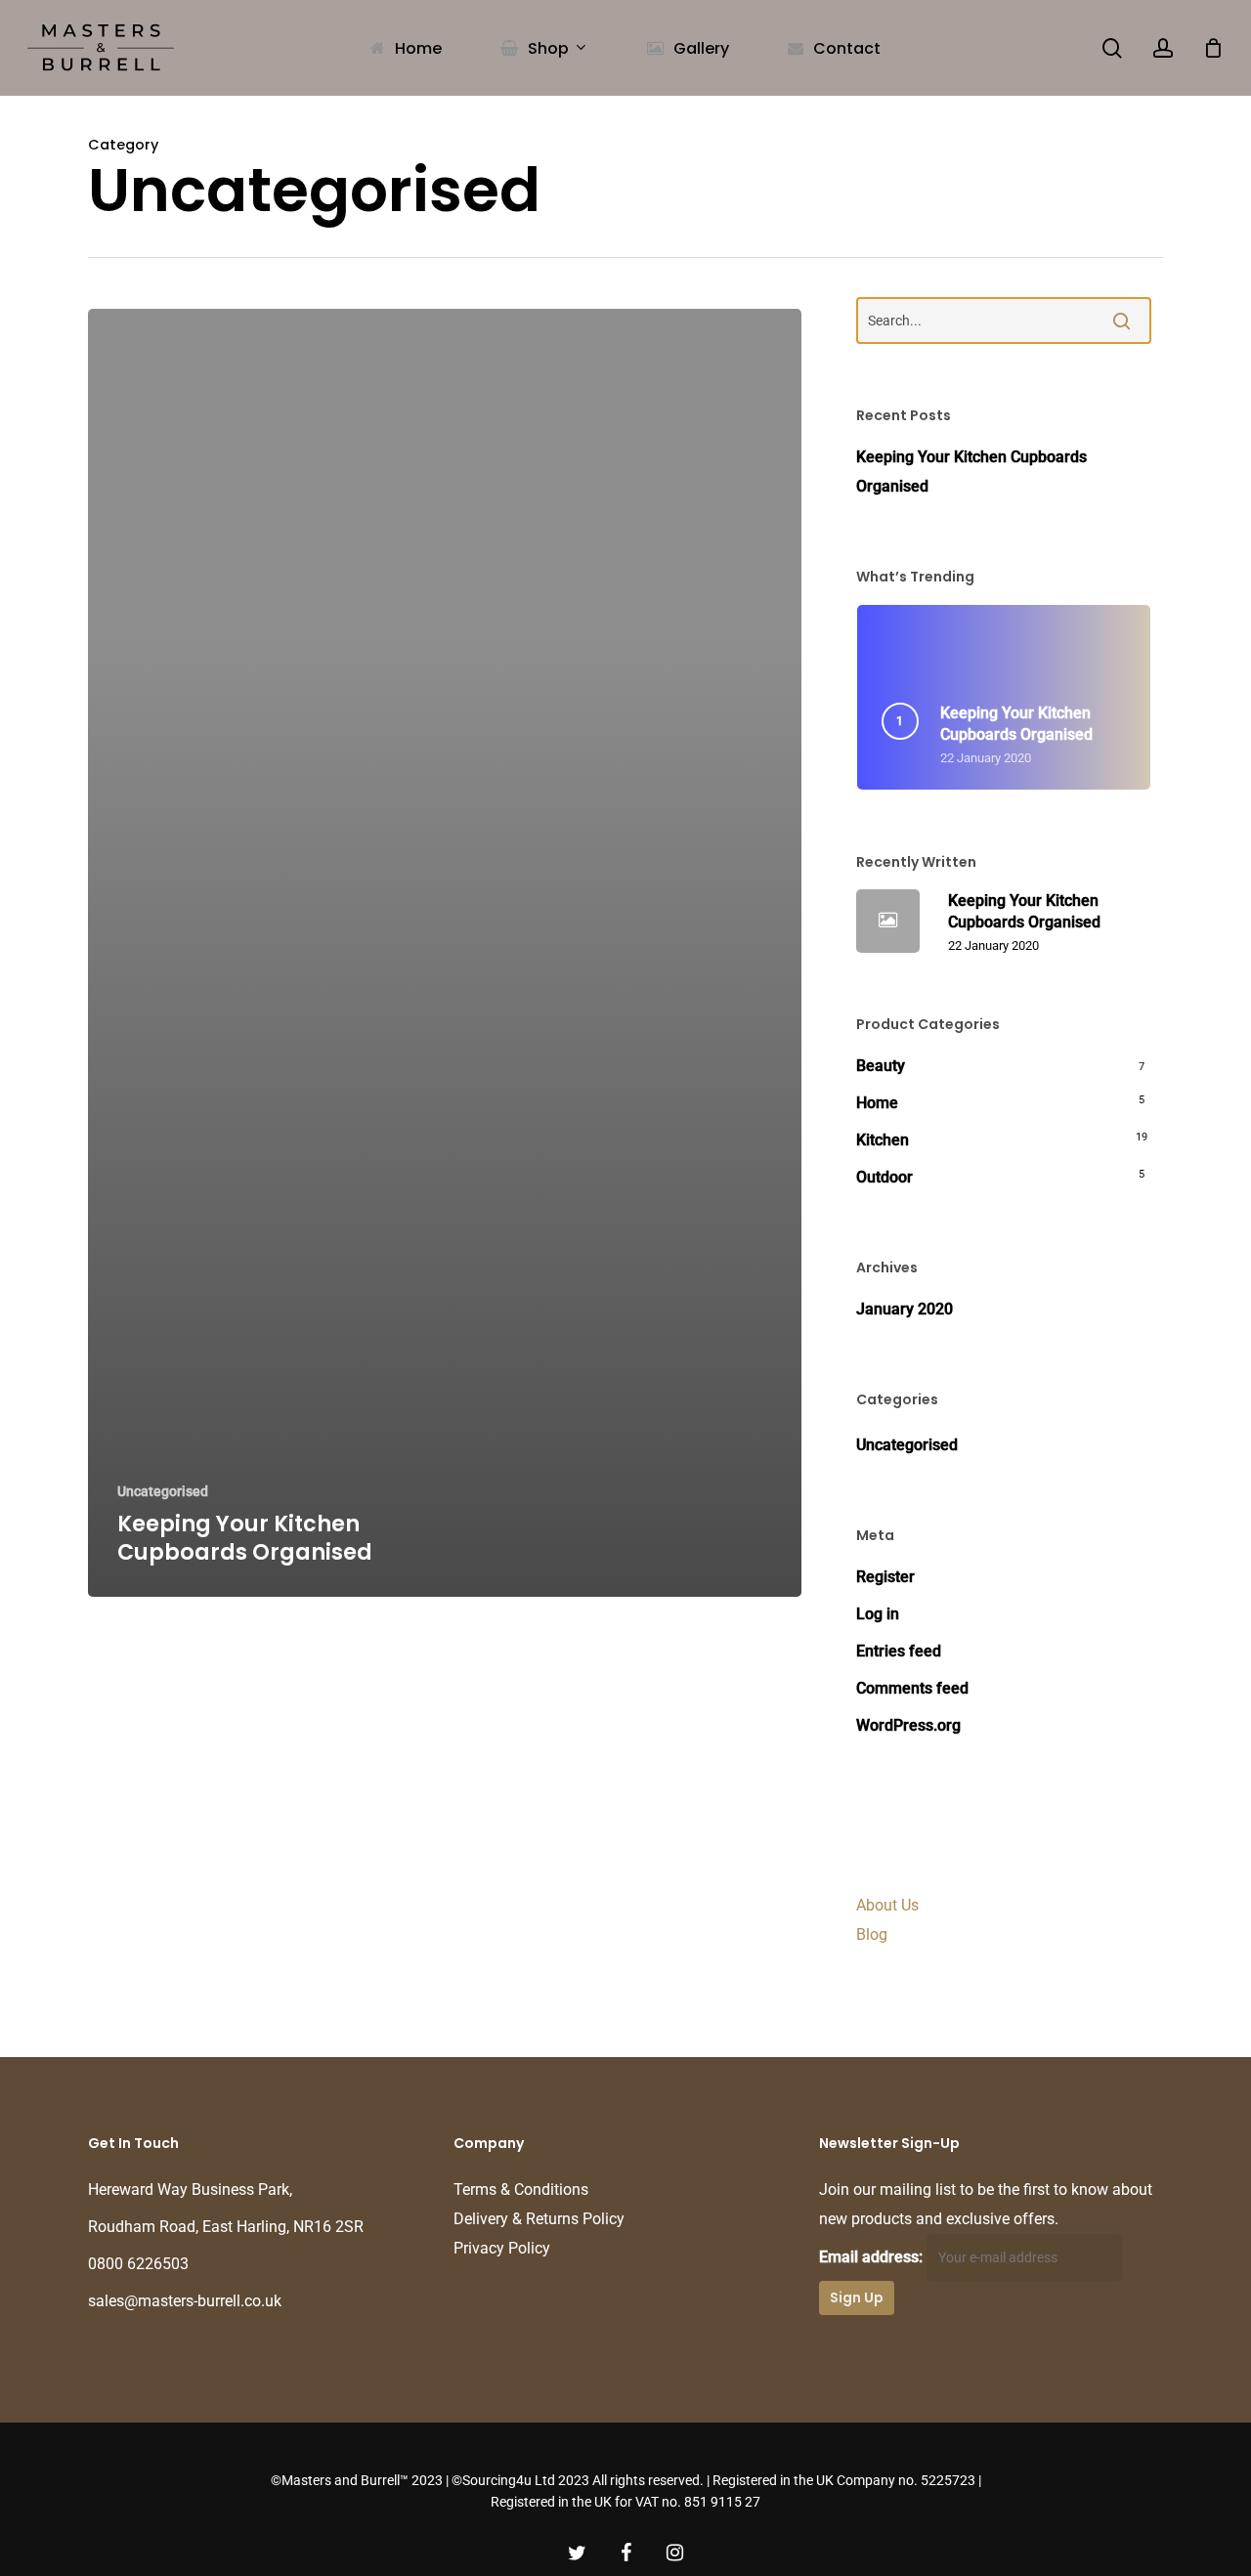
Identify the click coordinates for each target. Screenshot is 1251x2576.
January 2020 (905, 1309)
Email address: (873, 2257)
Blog (872, 1934)
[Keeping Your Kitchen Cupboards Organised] (445, 953)
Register (885, 1577)
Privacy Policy (502, 2248)
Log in (878, 1614)
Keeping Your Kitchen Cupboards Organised (971, 472)
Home (877, 1103)
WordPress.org (908, 1725)
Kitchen (883, 1140)
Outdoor (884, 1177)
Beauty (881, 1066)
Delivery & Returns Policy (539, 2219)
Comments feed (912, 1688)
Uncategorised (163, 1491)
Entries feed (899, 1651)
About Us (887, 1905)
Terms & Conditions (521, 2190)
